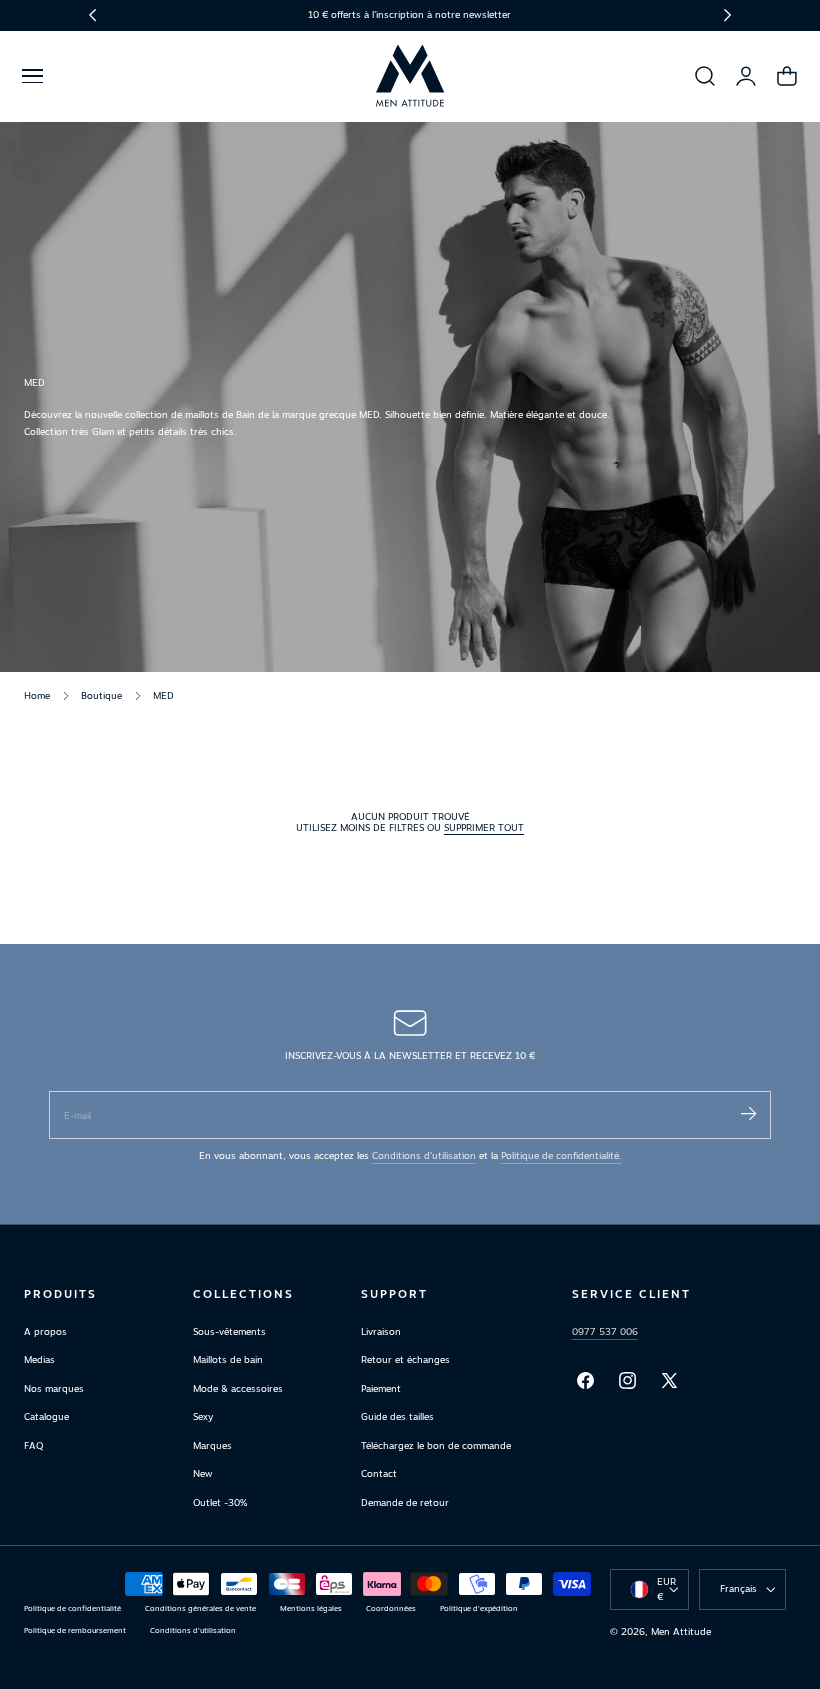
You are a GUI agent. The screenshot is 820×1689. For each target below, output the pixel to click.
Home (37, 695)
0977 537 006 (605, 1331)
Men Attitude (681, 1631)
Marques (212, 1445)
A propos (45, 1331)
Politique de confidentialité (72, 1608)
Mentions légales (311, 1608)
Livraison (381, 1331)
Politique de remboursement (75, 1630)
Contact (379, 1473)
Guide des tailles (397, 1417)
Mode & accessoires (238, 1388)
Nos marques (54, 1388)
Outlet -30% (220, 1502)
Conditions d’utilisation (424, 1155)
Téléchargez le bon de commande (436, 1445)
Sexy (203, 1417)
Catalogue (46, 1417)
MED (163, 695)
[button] (32, 76)
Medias (39, 1360)
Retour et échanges (405, 1360)
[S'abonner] (748, 1113)
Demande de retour (405, 1502)
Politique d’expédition (479, 1608)
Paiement (381, 1388)
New (203, 1473)
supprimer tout (484, 827)
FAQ (33, 1445)
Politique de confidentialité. (561, 1155)
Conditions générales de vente (200, 1608)
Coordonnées (391, 1608)
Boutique (101, 695)
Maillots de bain (228, 1360)
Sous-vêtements (229, 1331)
